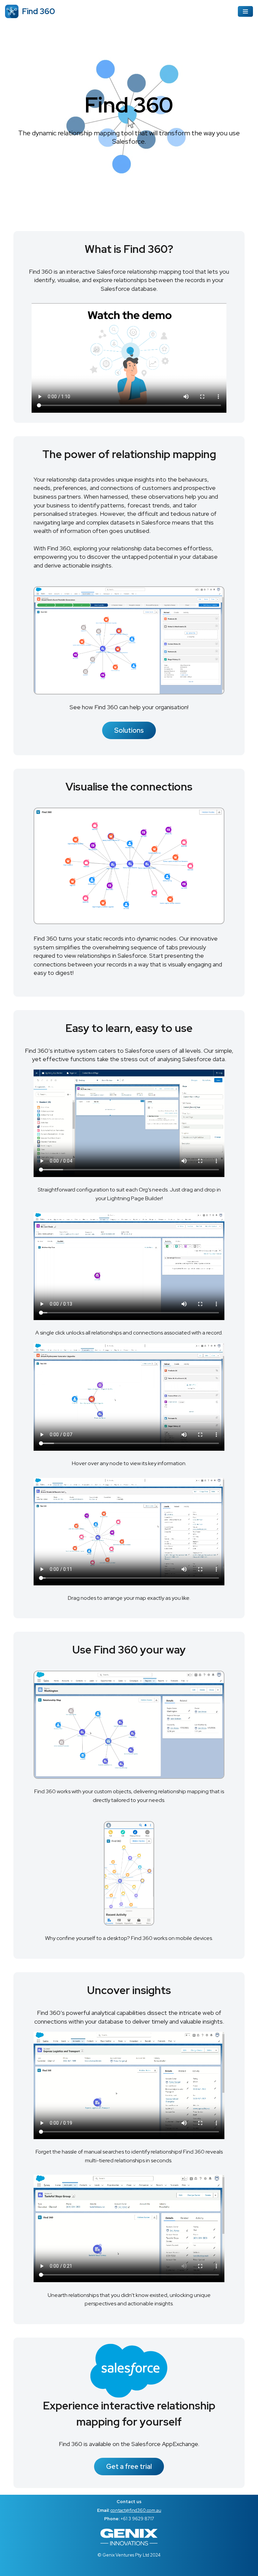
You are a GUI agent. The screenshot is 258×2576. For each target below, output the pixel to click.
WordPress (64, 2569)
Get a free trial (129, 2467)
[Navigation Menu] (245, 11)
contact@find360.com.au (136, 2510)
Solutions (129, 730)
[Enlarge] (216, 595)
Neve (12, 2569)
